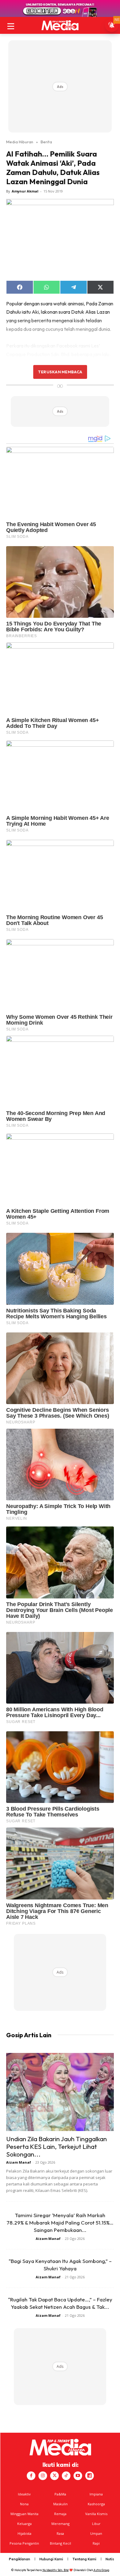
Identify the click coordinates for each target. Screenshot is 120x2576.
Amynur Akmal (25, 191)
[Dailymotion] (90, 2476)
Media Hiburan (20, 142)
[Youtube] (78, 2476)
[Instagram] (43, 2476)
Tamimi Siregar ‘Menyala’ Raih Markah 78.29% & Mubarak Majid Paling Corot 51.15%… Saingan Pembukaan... (60, 2223)
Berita (46, 142)
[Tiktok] (66, 2476)
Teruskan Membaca (60, 372)
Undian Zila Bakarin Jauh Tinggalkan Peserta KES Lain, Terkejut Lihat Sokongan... (56, 2146)
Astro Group (101, 2570)
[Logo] (60, 25)
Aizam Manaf (19, 2162)
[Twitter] (54, 2476)
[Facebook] (31, 2476)
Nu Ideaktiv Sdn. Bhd (56, 2570)
